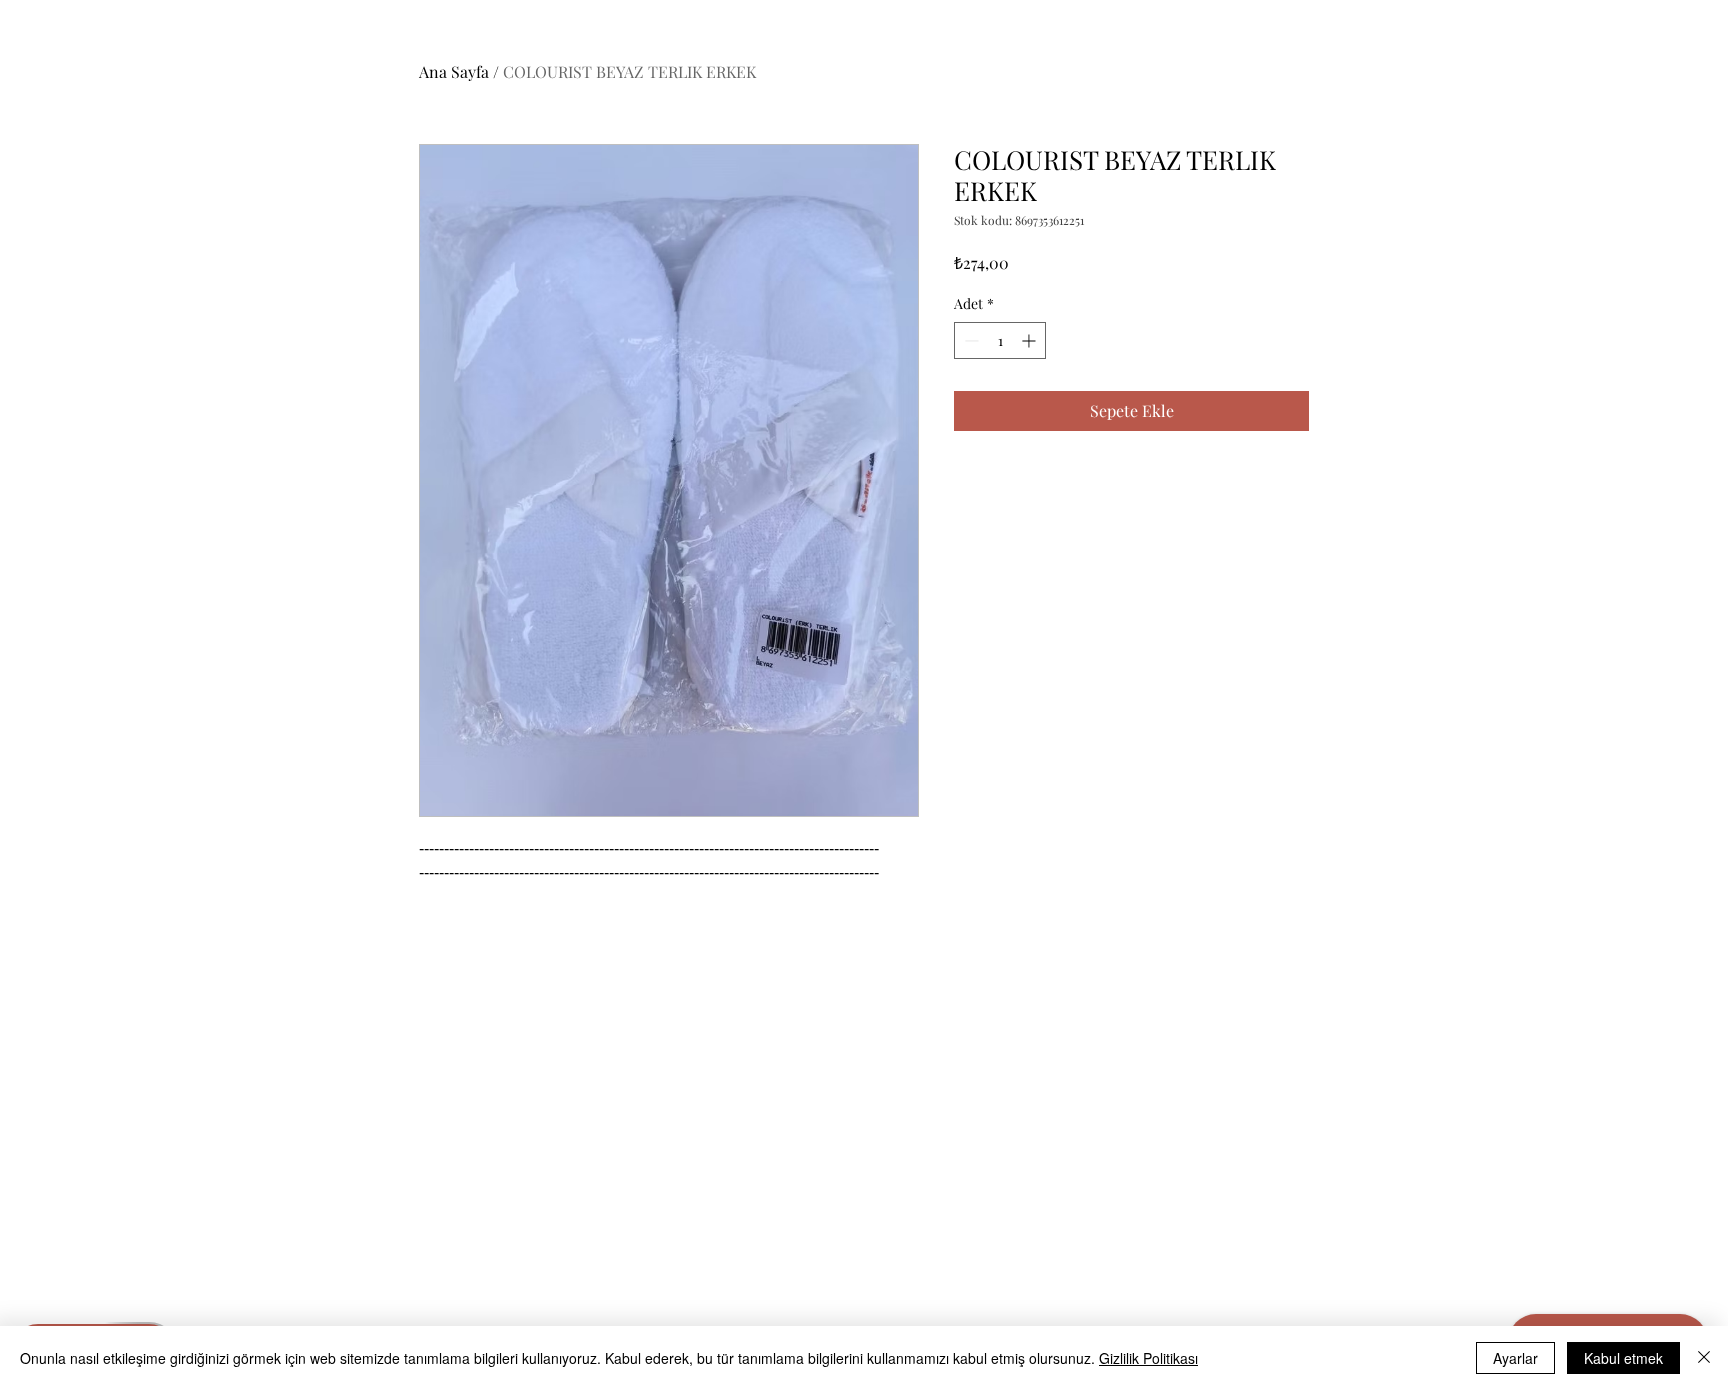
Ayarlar (1515, 1358)
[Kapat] (1704, 1358)
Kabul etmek (1623, 1358)
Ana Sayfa (454, 71)
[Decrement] (969, 340)
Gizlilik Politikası (1148, 1358)
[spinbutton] (1000, 340)
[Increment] (1030, 340)
